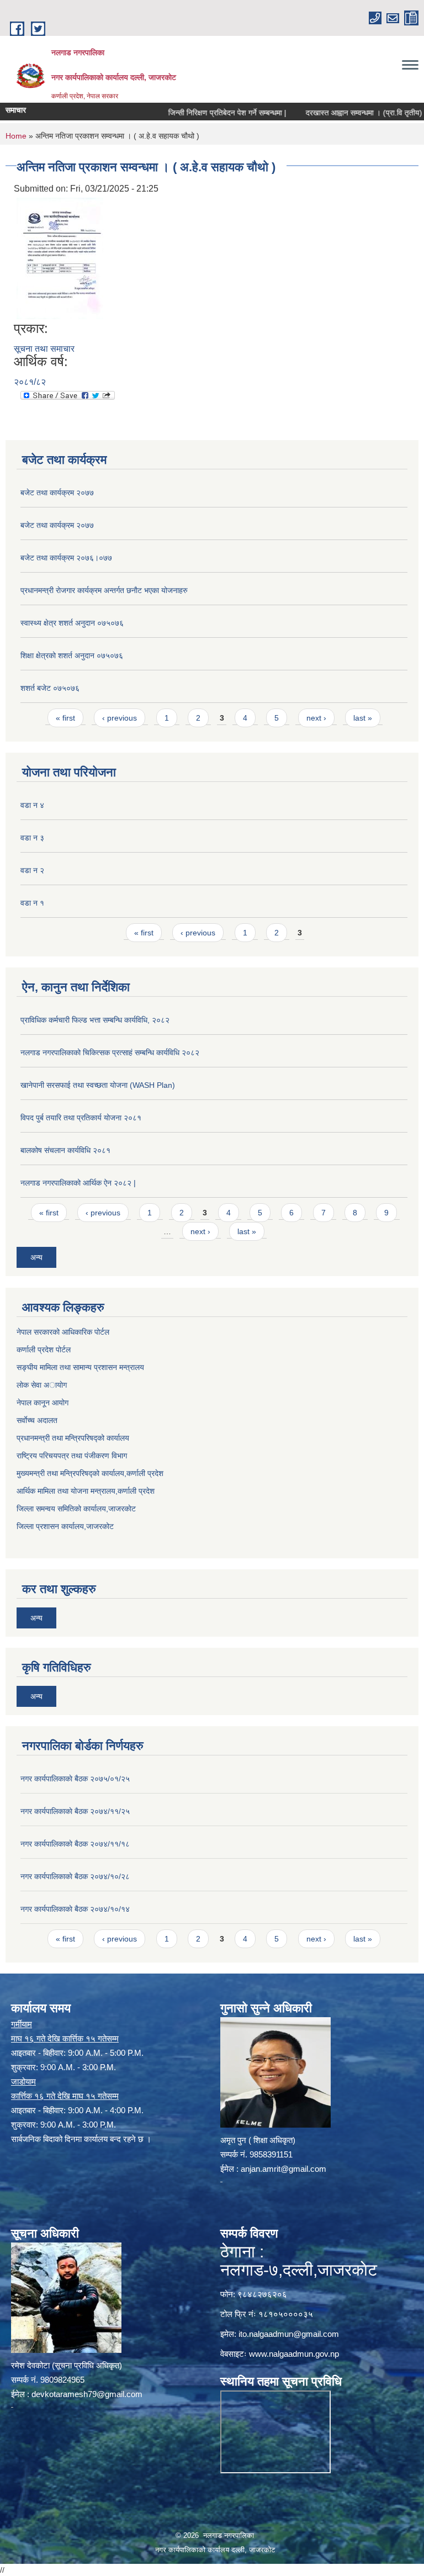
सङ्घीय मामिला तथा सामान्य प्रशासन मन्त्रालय (80, 1367)
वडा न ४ (32, 805)
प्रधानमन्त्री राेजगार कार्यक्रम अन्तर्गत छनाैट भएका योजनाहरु (104, 590)
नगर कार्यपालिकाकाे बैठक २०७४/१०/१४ (75, 1909)
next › (316, 718)
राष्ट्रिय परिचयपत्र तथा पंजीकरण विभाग (72, 1456)
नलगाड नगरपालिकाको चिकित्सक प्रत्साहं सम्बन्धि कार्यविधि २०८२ (110, 1052)
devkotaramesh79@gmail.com (87, 2394)
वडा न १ (32, 903)
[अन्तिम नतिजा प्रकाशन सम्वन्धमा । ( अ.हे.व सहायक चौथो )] (60, 258)
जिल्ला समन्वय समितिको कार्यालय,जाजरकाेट (76, 1509)
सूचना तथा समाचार (44, 349)
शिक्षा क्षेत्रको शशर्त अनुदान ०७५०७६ (72, 655)
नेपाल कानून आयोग (43, 1403)
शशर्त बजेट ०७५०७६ (50, 688)
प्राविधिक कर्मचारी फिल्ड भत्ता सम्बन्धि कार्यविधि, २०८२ (95, 1020)
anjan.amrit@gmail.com (283, 2169)
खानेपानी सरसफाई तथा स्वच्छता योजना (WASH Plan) (98, 1085)
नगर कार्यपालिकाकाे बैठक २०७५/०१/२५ (75, 1779)
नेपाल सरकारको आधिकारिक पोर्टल (63, 1332)
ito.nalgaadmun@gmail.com (289, 2334)
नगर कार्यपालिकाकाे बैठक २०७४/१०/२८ (75, 1876)
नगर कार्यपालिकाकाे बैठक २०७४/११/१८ (75, 1844)
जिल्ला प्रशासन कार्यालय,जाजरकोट (65, 1526)
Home (16, 136)
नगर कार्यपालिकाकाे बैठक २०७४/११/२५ (75, 1811)
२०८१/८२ (30, 382)
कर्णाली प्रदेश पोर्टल (44, 1350)
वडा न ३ (32, 838)
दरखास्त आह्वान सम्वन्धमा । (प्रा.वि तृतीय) (336, 113)
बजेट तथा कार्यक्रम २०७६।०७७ (66, 558)
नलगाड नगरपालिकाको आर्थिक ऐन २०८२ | (78, 1183)
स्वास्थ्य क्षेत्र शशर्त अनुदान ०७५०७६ (72, 623)
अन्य (36, 1257)
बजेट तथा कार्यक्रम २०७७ (57, 493)
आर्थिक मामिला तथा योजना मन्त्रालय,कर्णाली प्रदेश (86, 1491)
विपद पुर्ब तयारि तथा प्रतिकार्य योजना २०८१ (81, 1118)
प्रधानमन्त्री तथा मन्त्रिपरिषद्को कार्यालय (73, 1438)
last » (363, 718)
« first (65, 718)
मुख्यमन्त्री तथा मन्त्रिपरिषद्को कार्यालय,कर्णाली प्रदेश (90, 1473)
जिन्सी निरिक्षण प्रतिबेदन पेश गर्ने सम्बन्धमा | (200, 113)
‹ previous (120, 718)
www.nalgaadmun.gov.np (294, 2354)
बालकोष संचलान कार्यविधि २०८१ (65, 1150)
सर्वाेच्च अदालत (37, 1420)
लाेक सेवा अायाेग (42, 1385)
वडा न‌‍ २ (32, 870)
